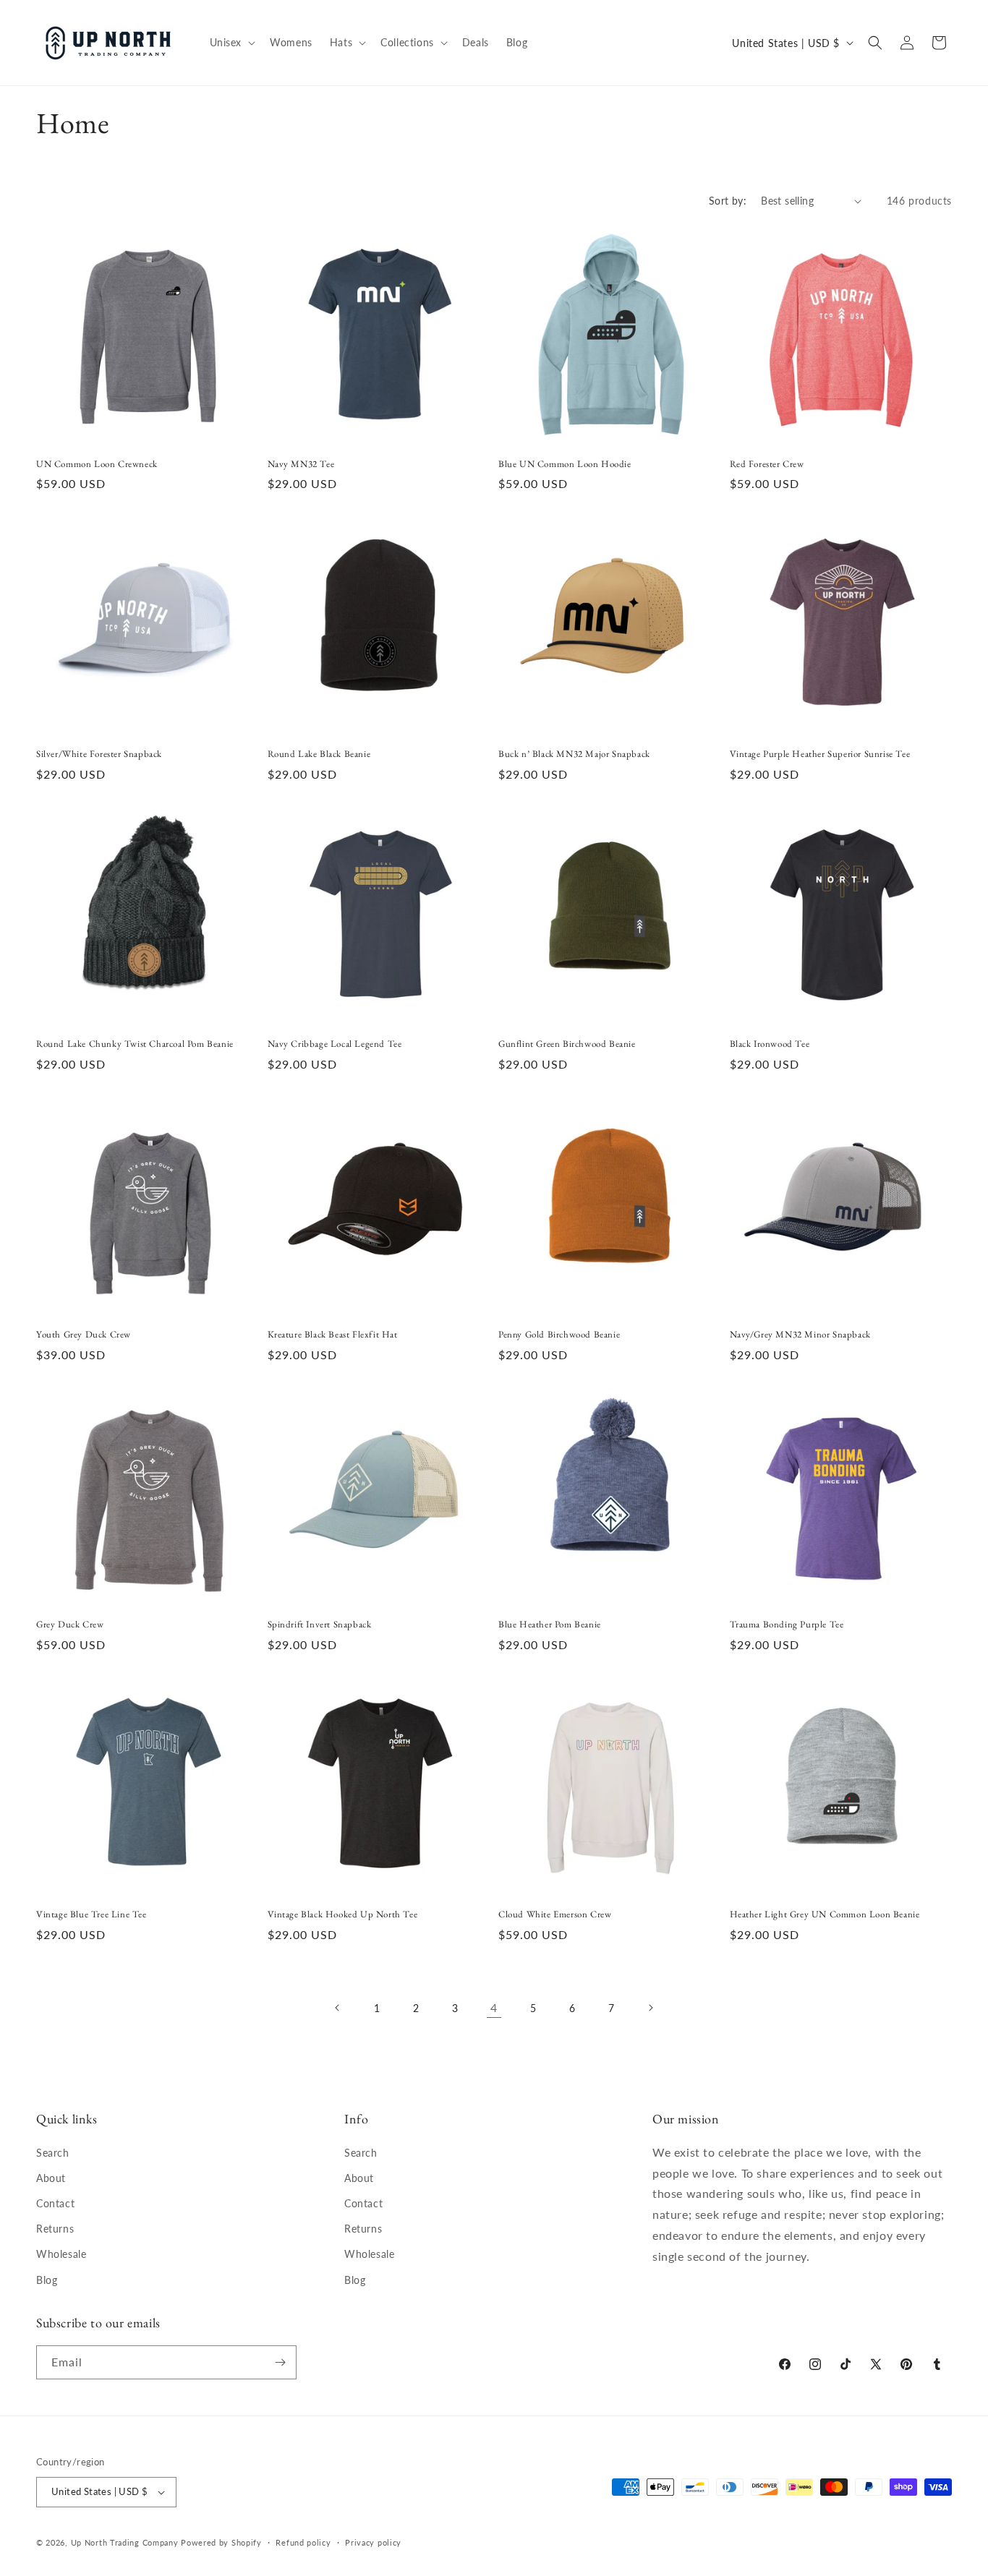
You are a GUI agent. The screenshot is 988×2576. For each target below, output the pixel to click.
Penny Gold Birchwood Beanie (559, 1335)
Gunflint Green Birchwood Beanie (567, 1044)
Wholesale (61, 2254)
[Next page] (650, 2008)
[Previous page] (338, 2008)
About (51, 2178)
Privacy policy (373, 2542)
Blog (47, 2280)
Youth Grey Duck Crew (84, 1335)
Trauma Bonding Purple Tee (787, 1625)
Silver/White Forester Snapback (99, 754)
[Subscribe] (280, 2362)
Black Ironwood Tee (770, 1044)
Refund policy (303, 2542)
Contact (55, 2203)
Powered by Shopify (221, 2542)
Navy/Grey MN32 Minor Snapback (800, 1335)
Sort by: (728, 201)
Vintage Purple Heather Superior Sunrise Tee (820, 754)
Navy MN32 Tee (301, 464)
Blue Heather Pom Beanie (550, 1625)
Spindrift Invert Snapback (320, 1625)
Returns (55, 2229)
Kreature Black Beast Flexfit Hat (333, 1335)
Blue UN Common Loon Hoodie (565, 464)
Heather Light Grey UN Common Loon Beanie (825, 1914)
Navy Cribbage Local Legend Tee (335, 1044)
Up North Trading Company (125, 2542)
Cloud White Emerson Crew (555, 1914)
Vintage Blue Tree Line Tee (91, 1914)
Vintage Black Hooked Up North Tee (343, 1914)
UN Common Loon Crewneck (97, 464)
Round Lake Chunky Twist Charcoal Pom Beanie (135, 1044)
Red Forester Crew (767, 464)
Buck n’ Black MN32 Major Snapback (574, 754)
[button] (231, 43)
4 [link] (494, 2007)
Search (53, 2153)
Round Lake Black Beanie (319, 754)
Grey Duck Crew (70, 1625)
